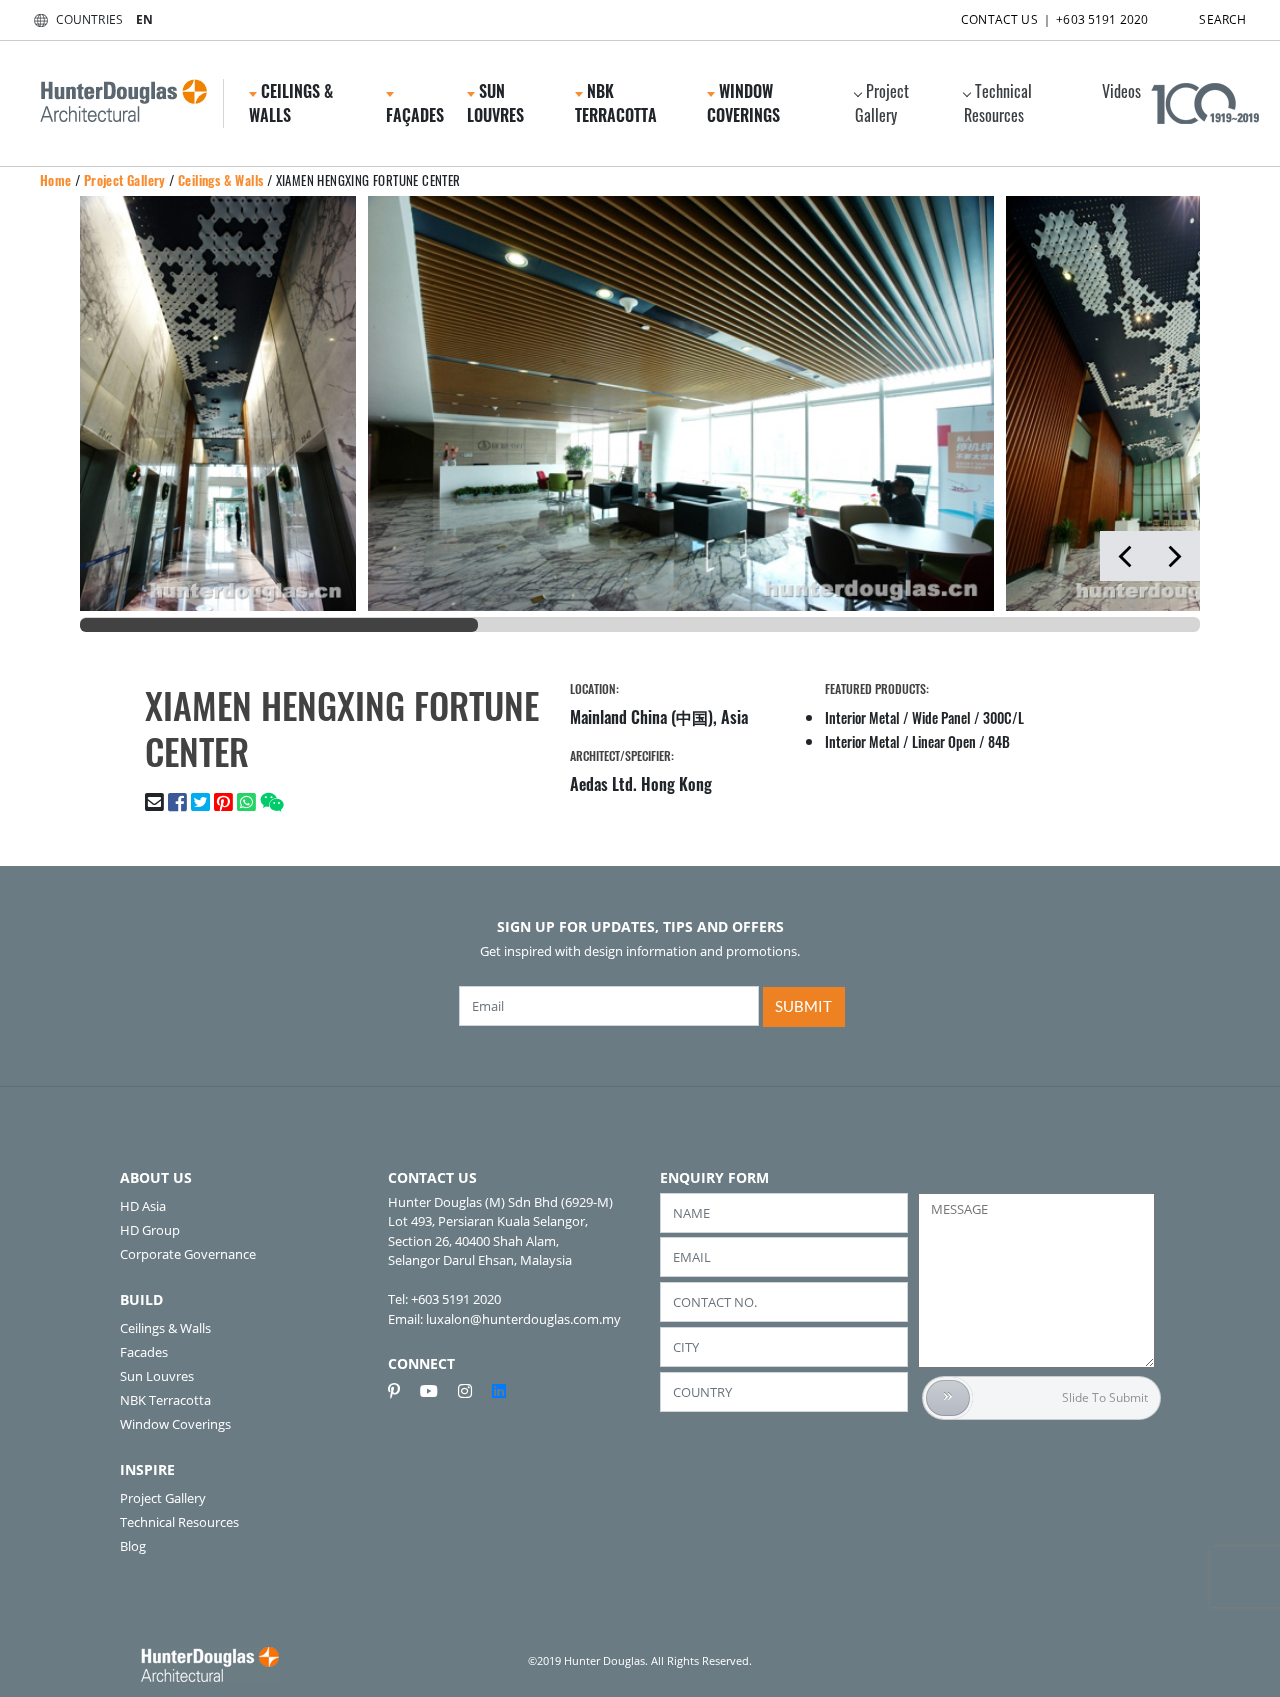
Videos (1121, 91)
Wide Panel (941, 717)
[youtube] (437, 1391)
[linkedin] (499, 1391)
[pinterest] (402, 1391)
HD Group (150, 1230)
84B (999, 741)
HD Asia (143, 1206)
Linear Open (944, 741)
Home (56, 180)
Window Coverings (175, 1424)
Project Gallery (882, 103)
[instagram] (473, 1391)
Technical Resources (998, 103)
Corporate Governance (188, 1254)
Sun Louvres (157, 1376)
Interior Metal (862, 717)
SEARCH (1222, 19)
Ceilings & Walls (220, 180)
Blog (133, 1546)
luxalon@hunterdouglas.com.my (523, 1319)
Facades (144, 1352)
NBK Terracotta (165, 1400)
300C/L (1003, 717)
